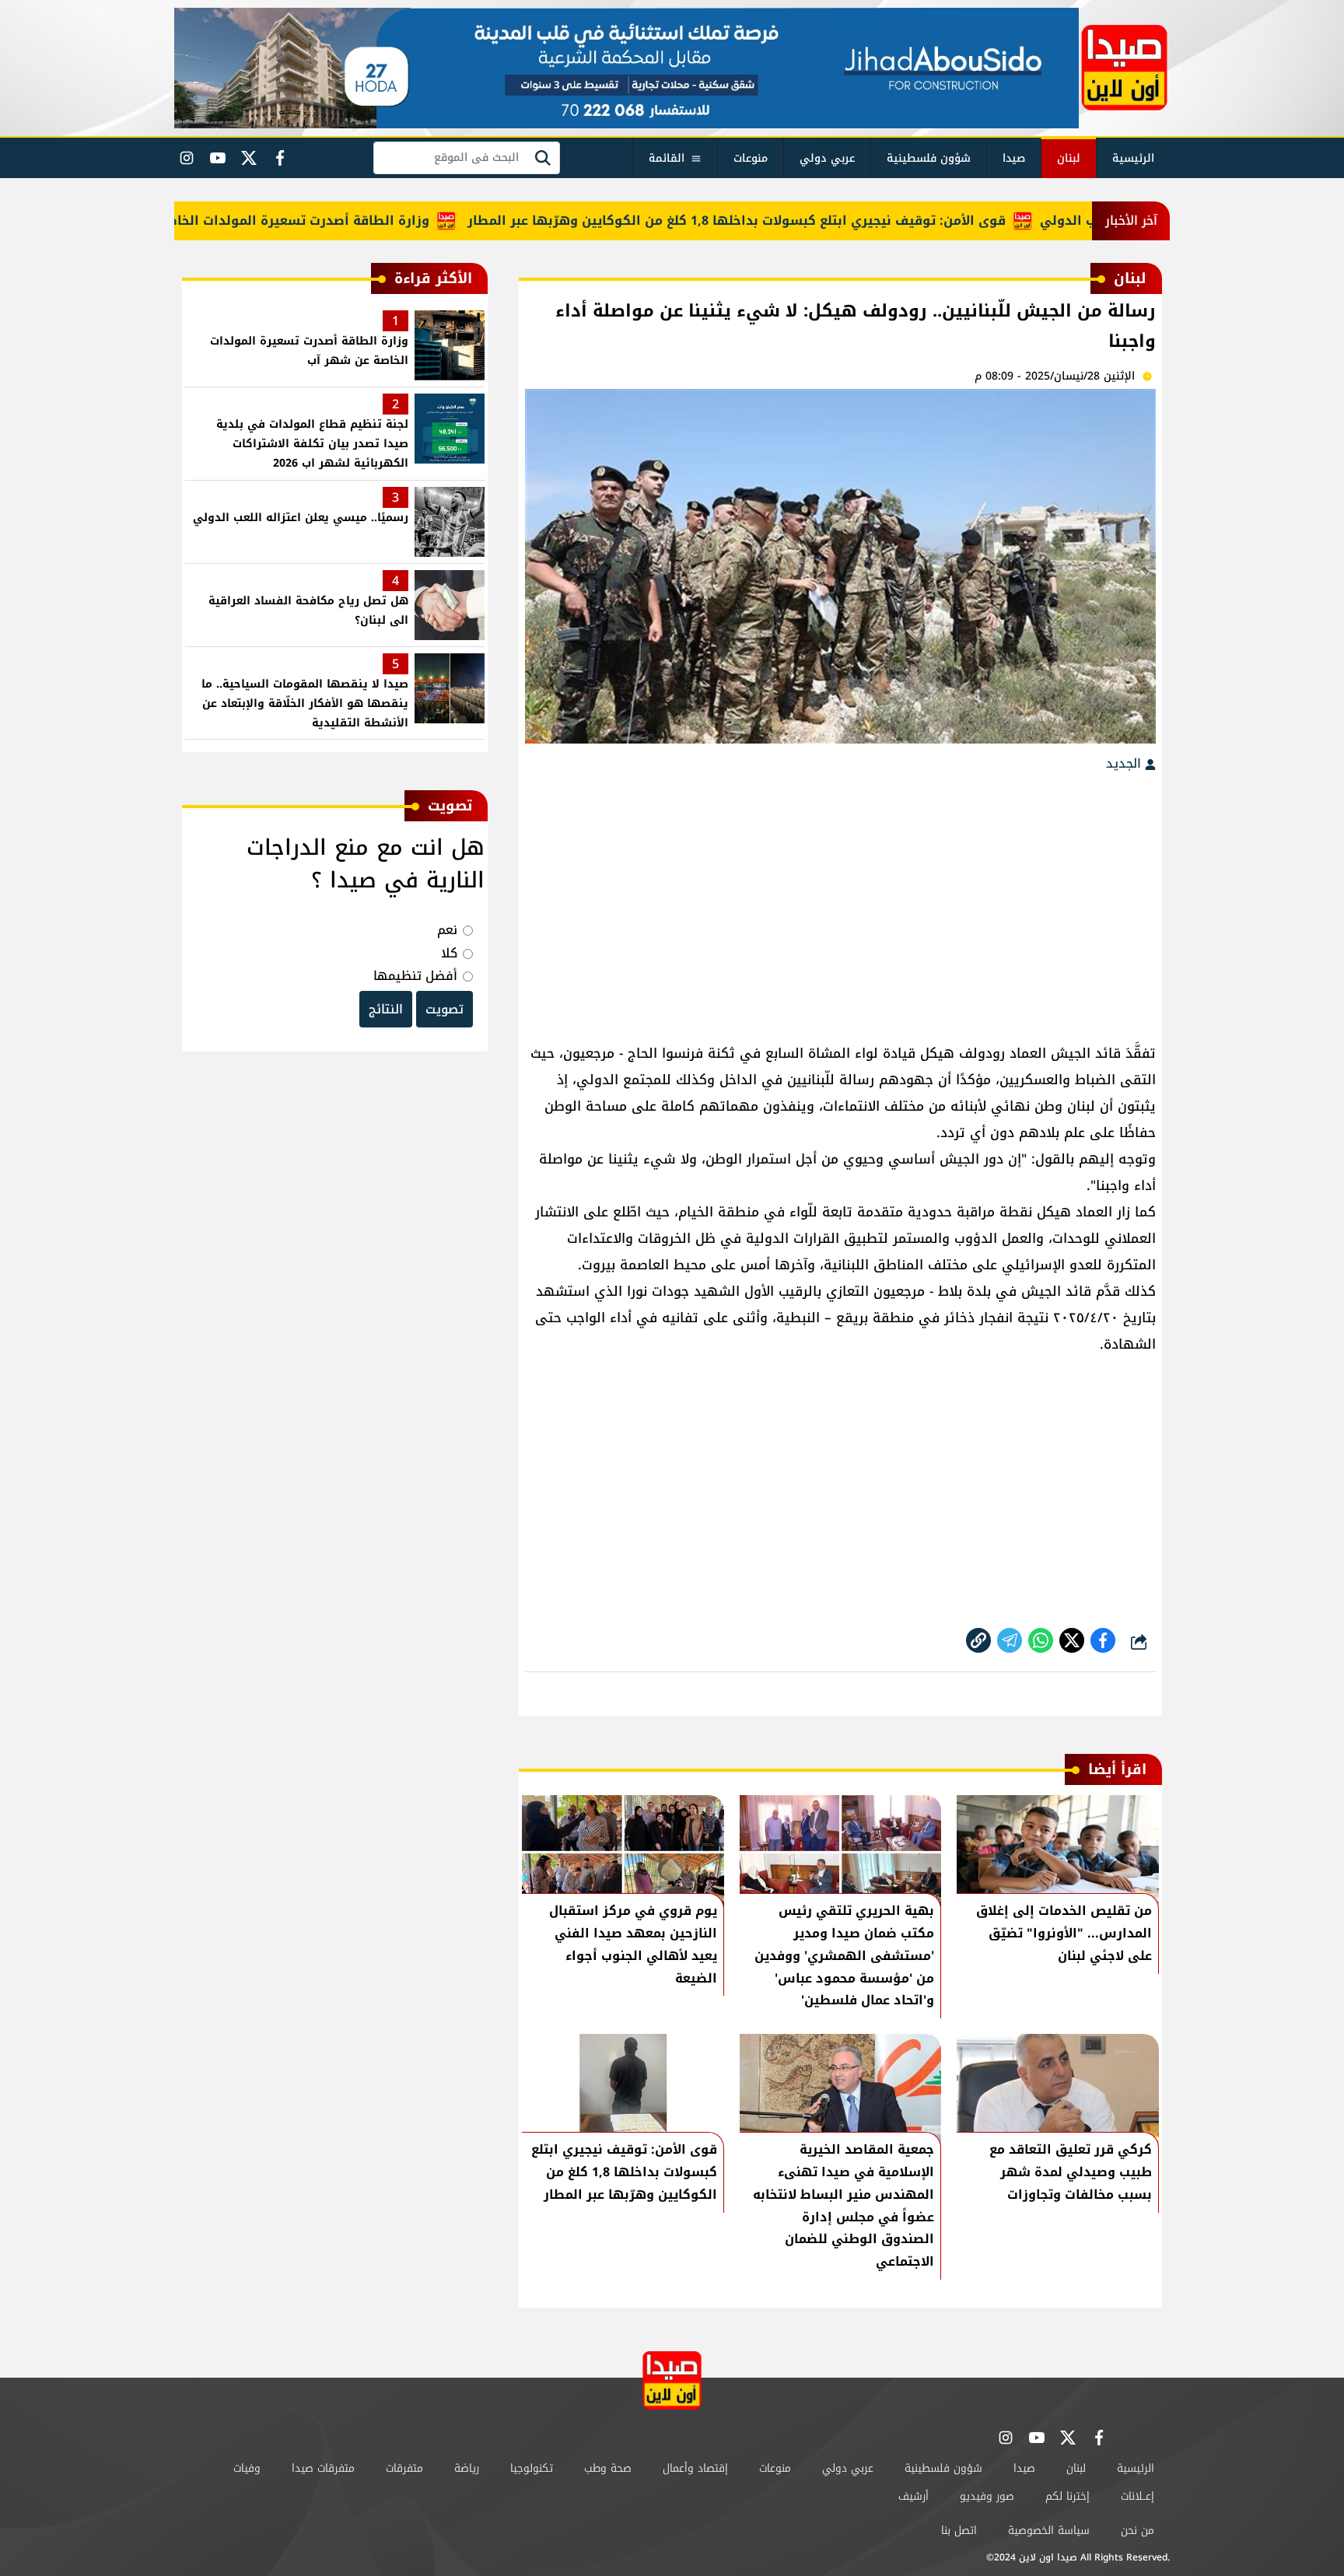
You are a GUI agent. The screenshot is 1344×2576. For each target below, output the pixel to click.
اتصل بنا (959, 2530)
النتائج (386, 1009)
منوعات (751, 158)
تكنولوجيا (532, 2468)
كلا (449, 953)
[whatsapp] (978, 1640)
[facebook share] (1103, 1640)
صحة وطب (608, 2468)
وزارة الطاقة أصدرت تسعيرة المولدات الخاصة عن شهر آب (304, 220)
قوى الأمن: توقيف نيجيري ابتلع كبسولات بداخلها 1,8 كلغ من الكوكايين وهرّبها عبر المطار (784, 220)
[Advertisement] (840, 900)
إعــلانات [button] (1137, 2496)
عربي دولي (827, 158)
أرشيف (913, 2496)
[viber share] (1010, 1640)
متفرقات (404, 2468)
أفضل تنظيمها (415, 976)
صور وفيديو (987, 2496)
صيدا (1014, 158)
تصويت (444, 1009)
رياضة (467, 2468)
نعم (447, 930)
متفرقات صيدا (323, 2468)
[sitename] (672, 2380)
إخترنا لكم (1067, 2496)
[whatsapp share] (1041, 1640)
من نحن (1137, 2530)
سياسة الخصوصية (1049, 2530)
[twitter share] (1072, 1640)
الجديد (1125, 763)
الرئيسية (1133, 158)
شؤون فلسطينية (929, 158)
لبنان (1069, 158)
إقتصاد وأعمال (695, 2468)
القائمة (667, 158)
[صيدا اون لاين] (1124, 68)
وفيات (247, 2468)
